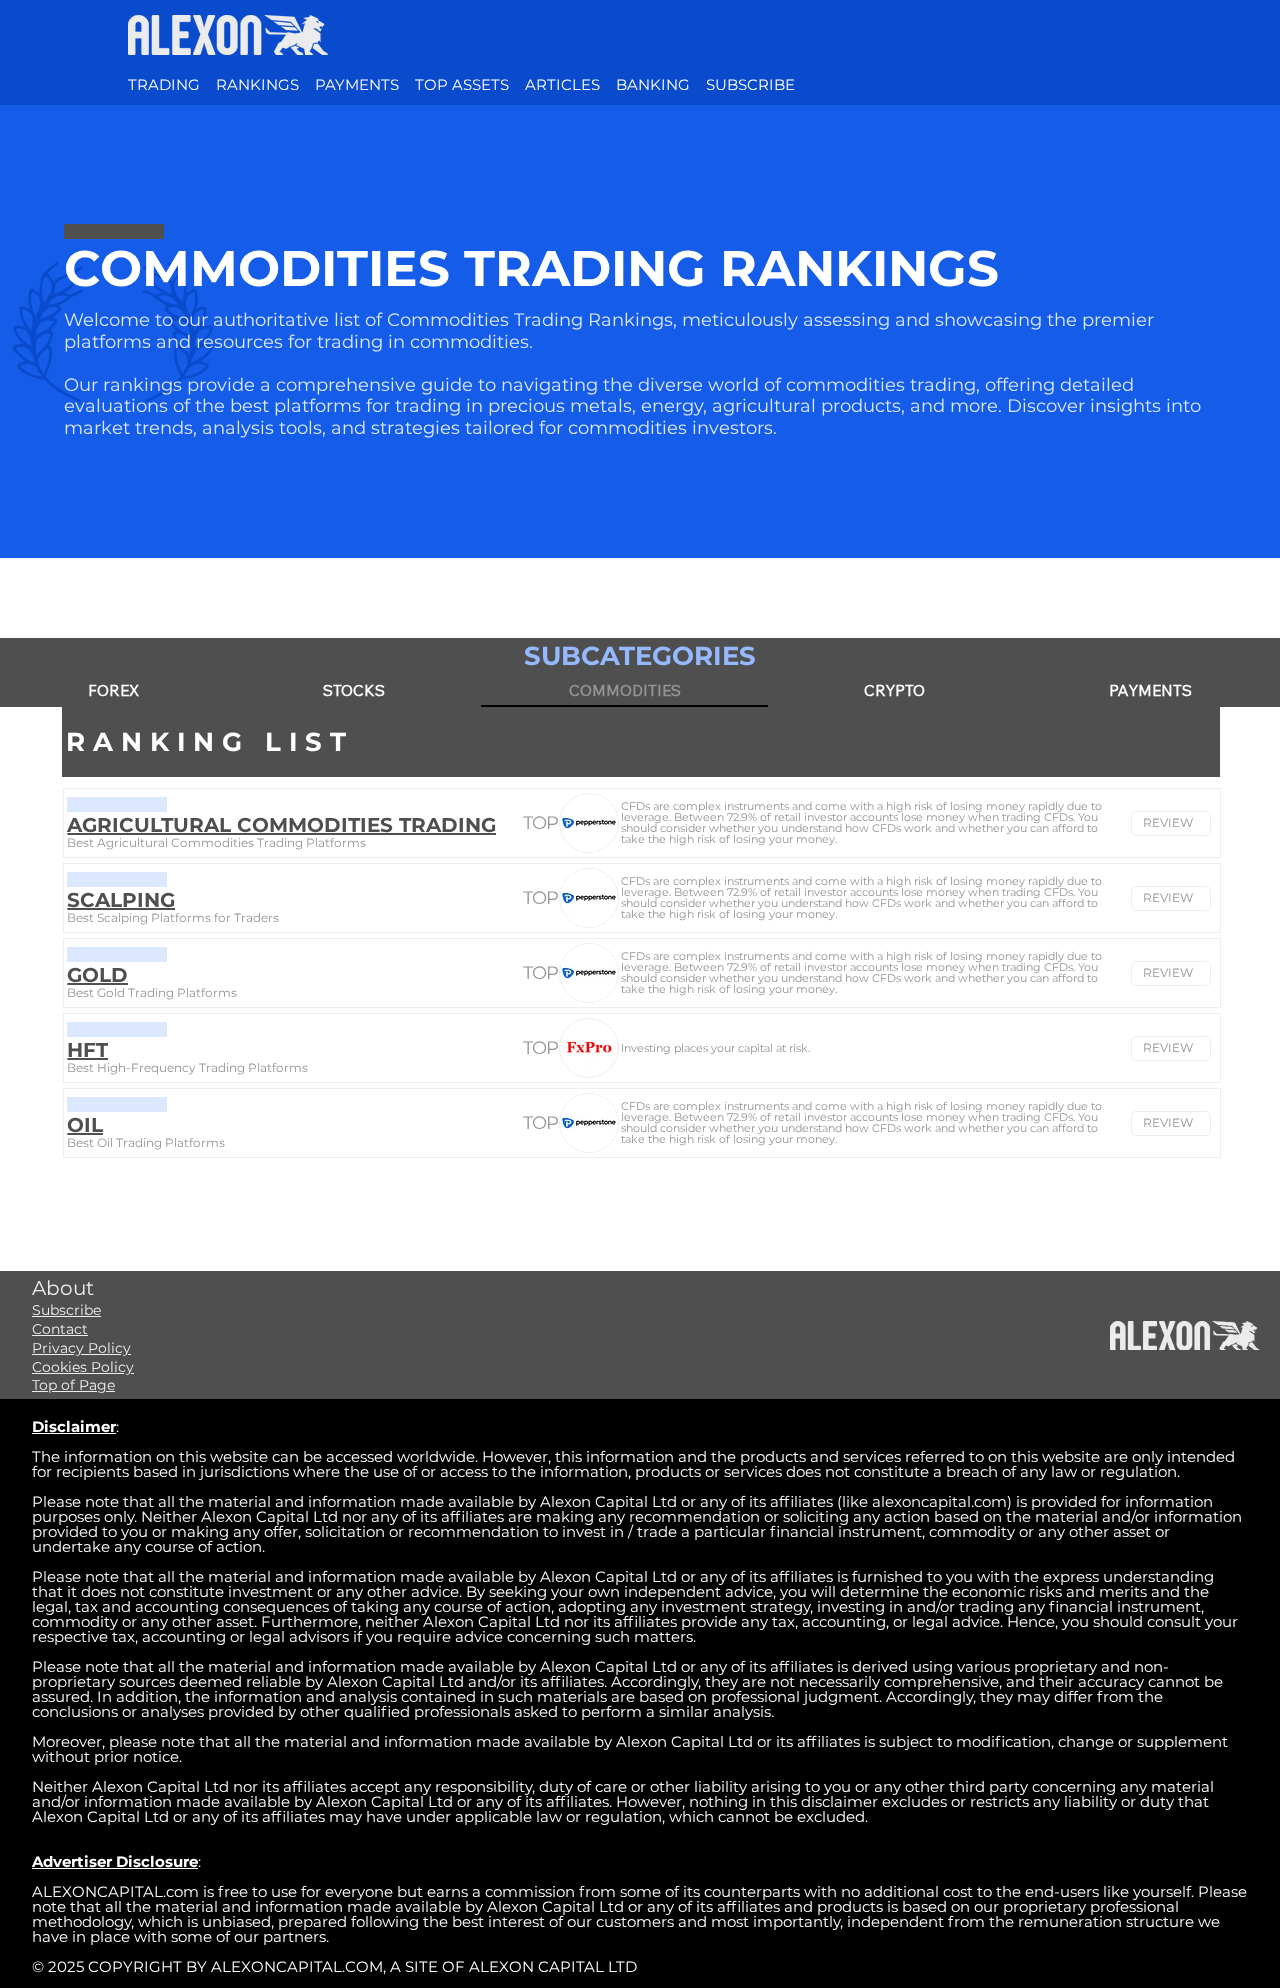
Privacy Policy (81, 1348)
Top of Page (73, 1385)
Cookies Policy (83, 1367)
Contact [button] (60, 1329)
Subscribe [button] (66, 1310)
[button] (750, 85)
